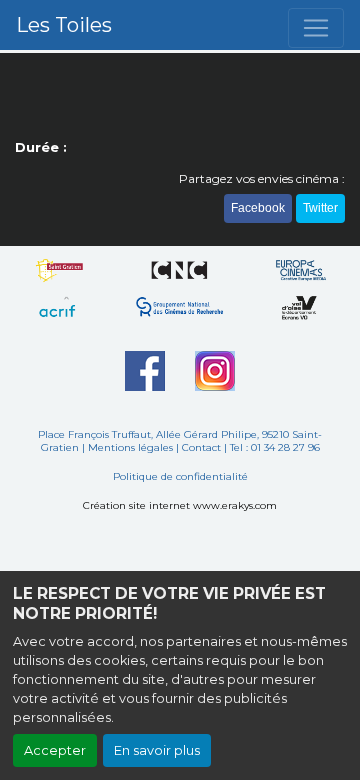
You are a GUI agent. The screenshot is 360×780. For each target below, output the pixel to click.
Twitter (320, 208)
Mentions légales (130, 447)
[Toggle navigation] (316, 28)
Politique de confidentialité (180, 476)
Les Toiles (64, 25)
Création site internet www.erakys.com (180, 505)
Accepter (55, 750)
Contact (201, 447)
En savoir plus (157, 750)
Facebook (258, 208)
